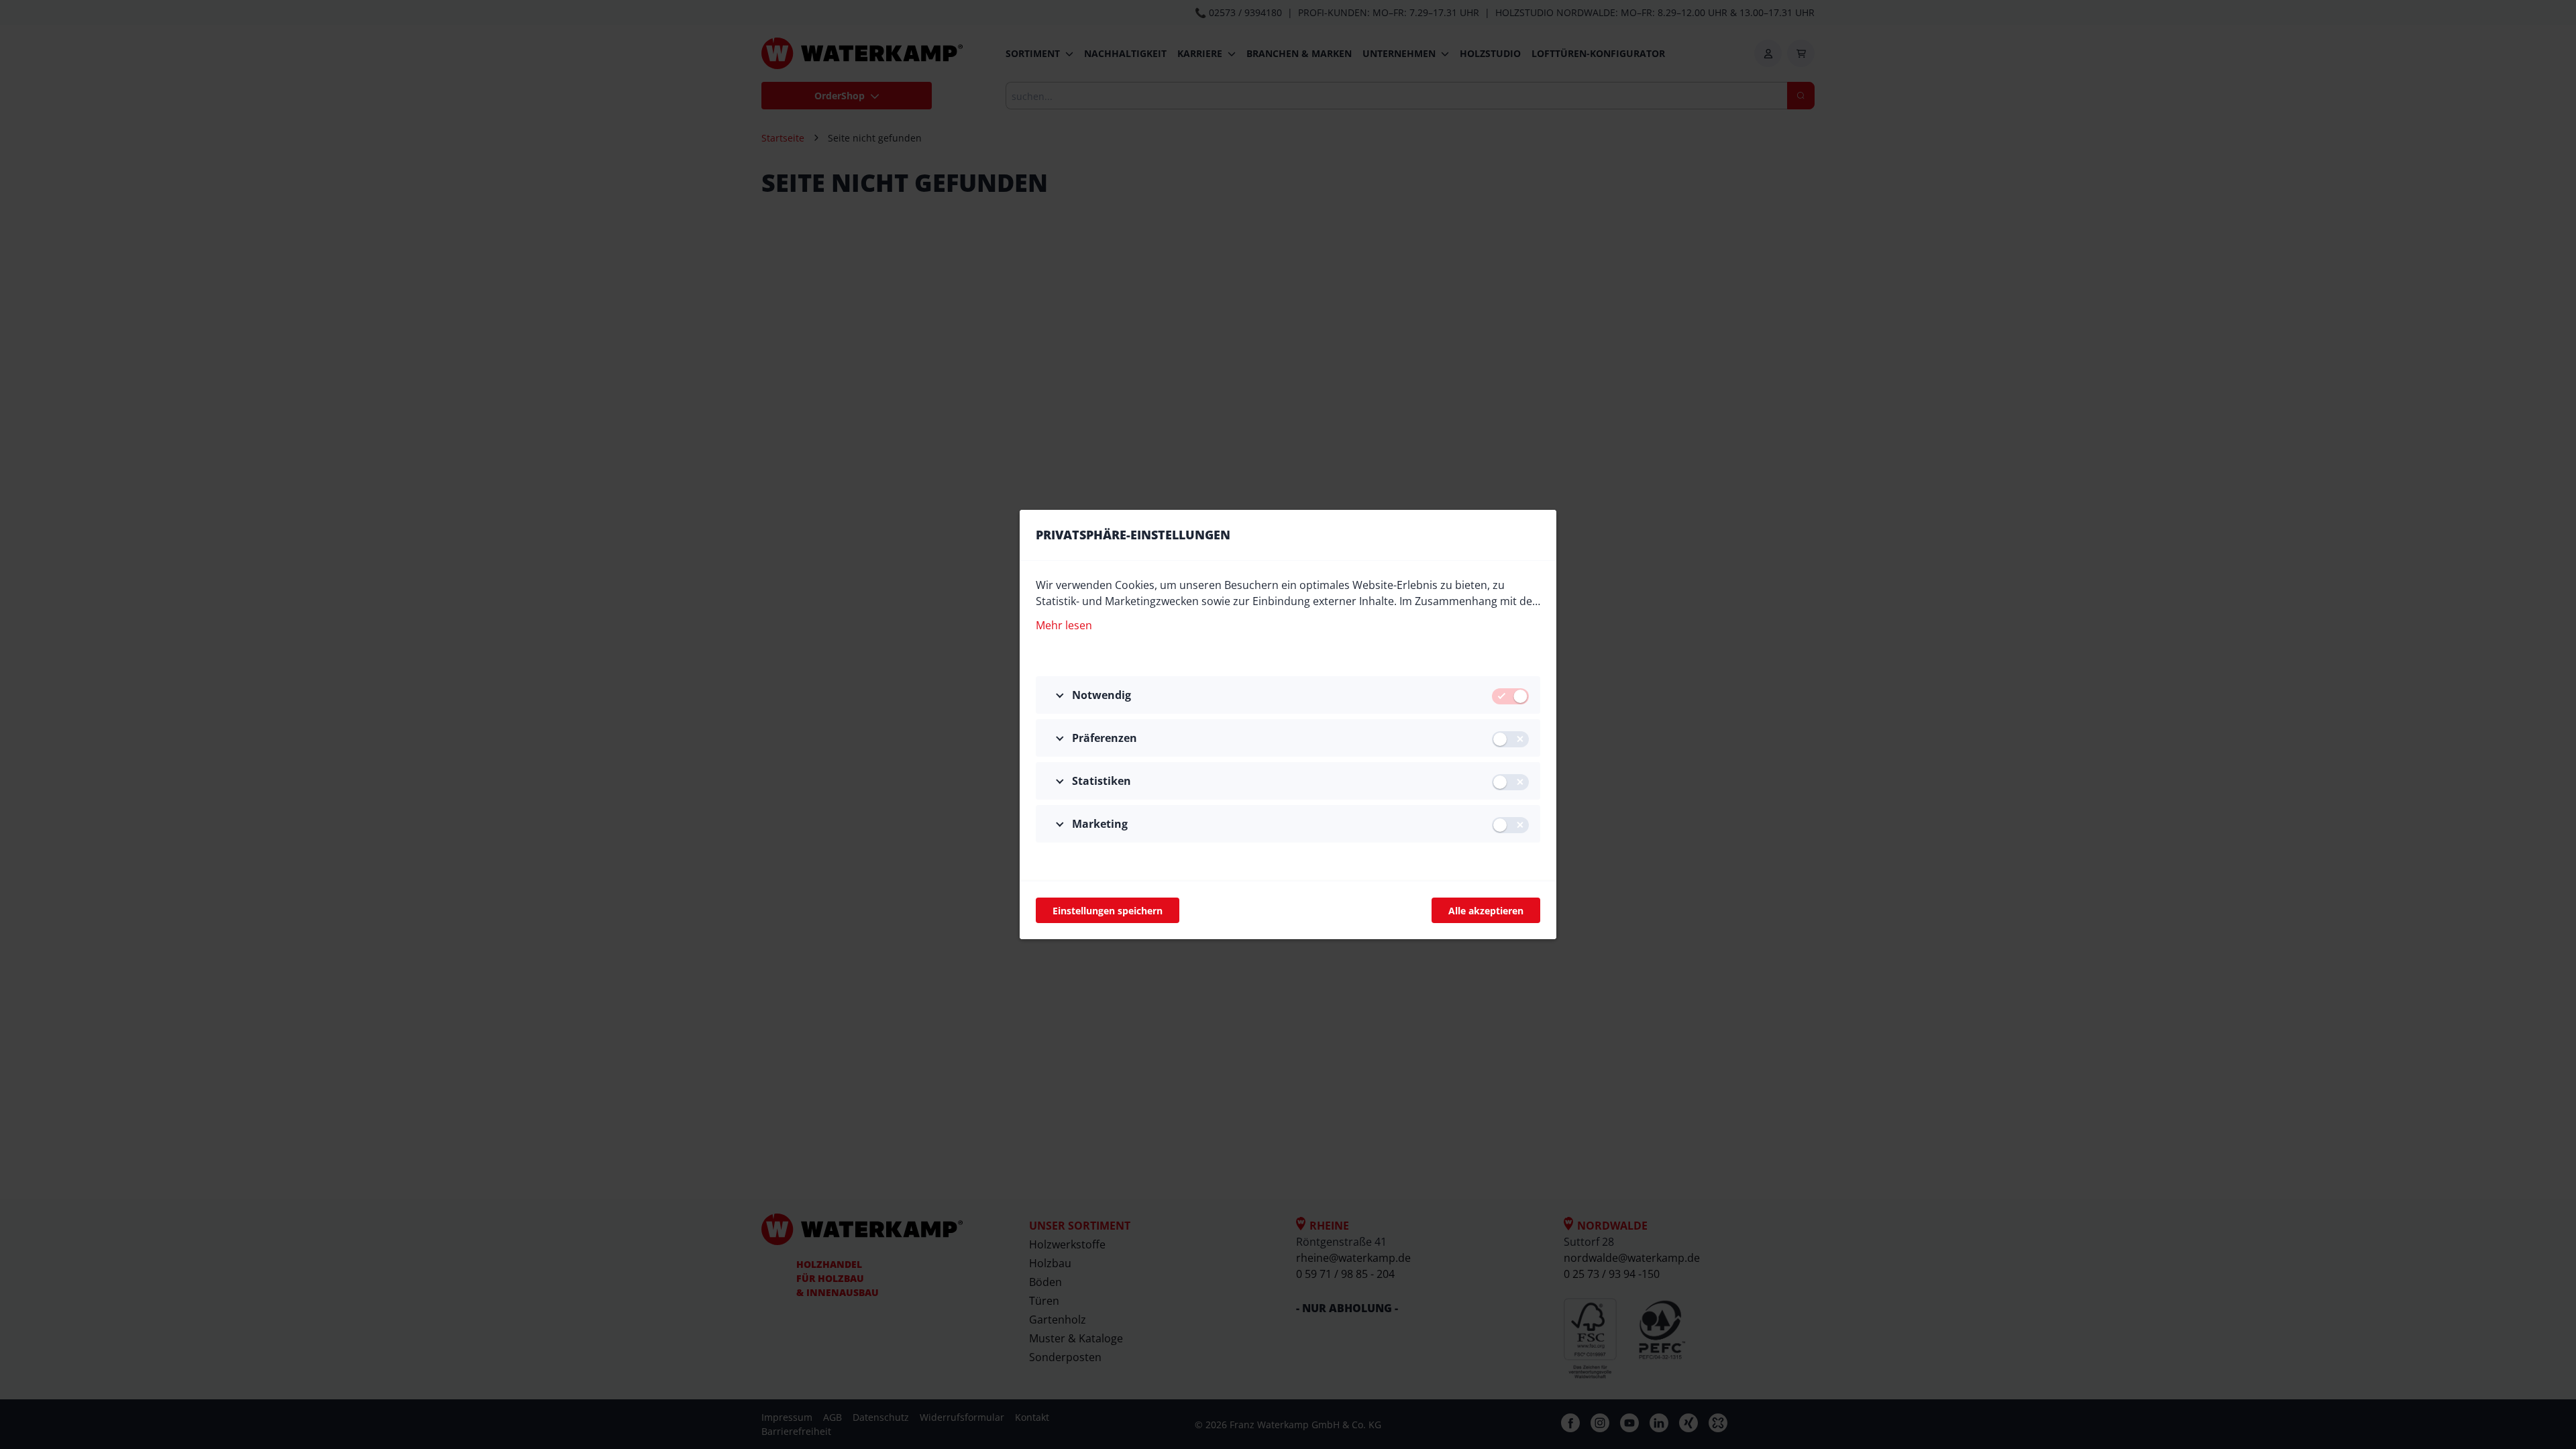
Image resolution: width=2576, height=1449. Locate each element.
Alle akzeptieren (1486, 911)
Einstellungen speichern (1108, 911)
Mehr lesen (1064, 625)
